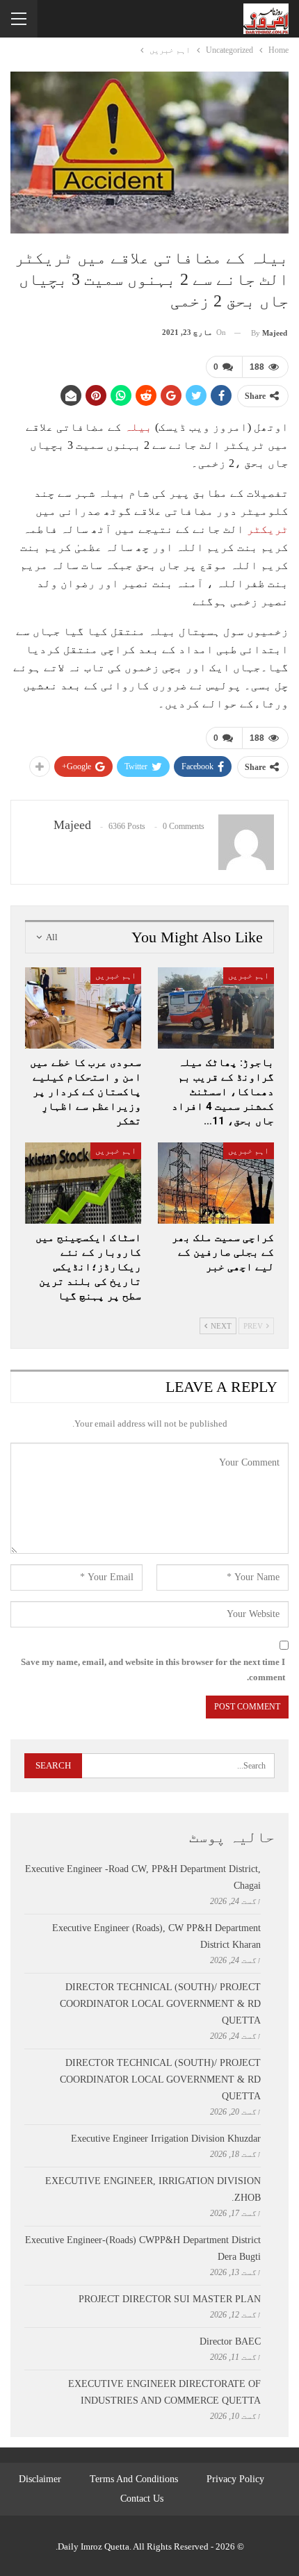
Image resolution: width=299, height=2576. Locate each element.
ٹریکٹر (268, 529)
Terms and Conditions (134, 2479)
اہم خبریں (249, 976)
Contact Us (142, 2499)
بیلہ (138, 427)
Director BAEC (230, 2341)
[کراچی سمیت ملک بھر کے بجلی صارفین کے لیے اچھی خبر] (216, 1183)
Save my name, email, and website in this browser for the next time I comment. (153, 1670)
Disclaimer (40, 2479)
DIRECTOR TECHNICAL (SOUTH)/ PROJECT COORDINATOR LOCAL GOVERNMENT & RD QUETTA (160, 2004)
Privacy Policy (235, 2479)
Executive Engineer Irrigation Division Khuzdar (166, 2139)
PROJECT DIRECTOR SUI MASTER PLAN (170, 2299)
